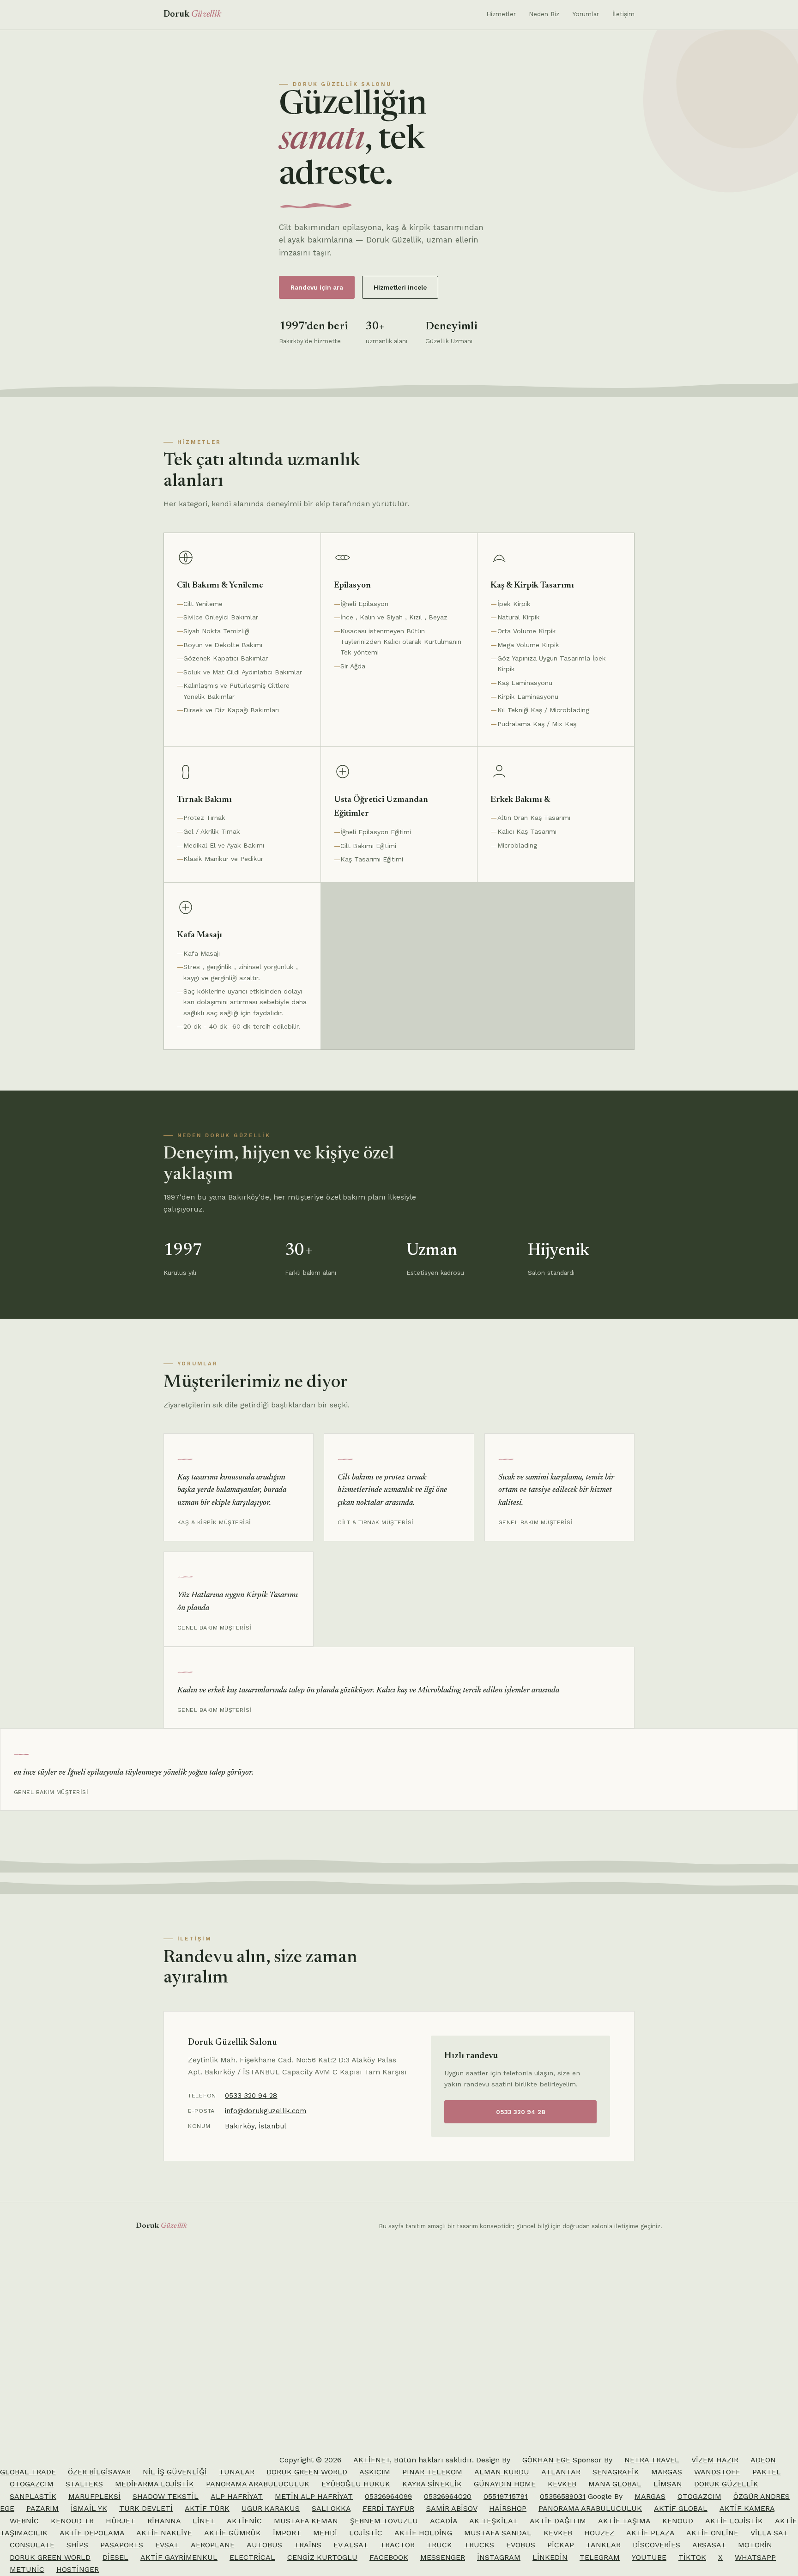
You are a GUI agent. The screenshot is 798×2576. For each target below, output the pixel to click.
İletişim (623, 14)
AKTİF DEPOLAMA (92, 2533)
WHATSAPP (755, 2557)
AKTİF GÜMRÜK (233, 2533)
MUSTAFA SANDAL (498, 2533)
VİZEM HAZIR (715, 2460)
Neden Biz (544, 14)
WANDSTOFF (717, 2472)
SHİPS (77, 2545)
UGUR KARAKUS (271, 2508)
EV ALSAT (351, 2545)
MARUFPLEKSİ (94, 2496)
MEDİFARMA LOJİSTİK (154, 2484)
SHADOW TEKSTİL (166, 2496)
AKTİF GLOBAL (681, 2508)
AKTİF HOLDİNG (423, 2533)
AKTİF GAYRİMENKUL (179, 2557)
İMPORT (287, 2533)
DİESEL (115, 2557)
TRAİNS (308, 2545)
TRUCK (439, 2545)
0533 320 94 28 (251, 2096)
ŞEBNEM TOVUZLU (384, 2521)
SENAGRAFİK (616, 2472)
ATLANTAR (561, 2472)
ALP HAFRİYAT (237, 2496)
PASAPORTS (122, 2545)
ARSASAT (709, 2545)
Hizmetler (501, 14)
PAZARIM (42, 2508)
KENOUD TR (72, 2521)
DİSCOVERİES (656, 2545)
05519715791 (506, 2496)
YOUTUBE (649, 2557)
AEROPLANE (213, 2545)
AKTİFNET (372, 2460)
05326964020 (448, 2496)
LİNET (204, 2521)
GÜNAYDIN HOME (505, 2484)
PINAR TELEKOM (432, 2472)
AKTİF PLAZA (650, 2533)
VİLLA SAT (769, 2533)
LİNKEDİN (550, 2557)
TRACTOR (397, 2545)
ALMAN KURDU (502, 2472)
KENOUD (678, 2521)
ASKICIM (375, 2472)
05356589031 (563, 2496)
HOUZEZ (599, 2533)
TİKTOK (692, 2557)
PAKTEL (767, 2472)
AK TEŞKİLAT (493, 2521)
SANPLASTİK (33, 2496)
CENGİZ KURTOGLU (322, 2557)
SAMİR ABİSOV (452, 2508)
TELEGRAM (600, 2557)
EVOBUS (521, 2545)
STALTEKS (84, 2484)
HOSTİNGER (78, 2569)
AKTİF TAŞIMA (624, 2521)
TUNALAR (237, 2472)
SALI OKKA (331, 2508)
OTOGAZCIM (32, 2484)
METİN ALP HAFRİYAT (314, 2496)
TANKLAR (603, 2545)
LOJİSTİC (366, 2533)
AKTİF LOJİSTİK (734, 2521)
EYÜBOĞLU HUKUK (356, 2484)
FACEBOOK (389, 2557)
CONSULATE (32, 2545)
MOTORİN (755, 2545)
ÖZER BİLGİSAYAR (99, 2472)
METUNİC (27, 2569)
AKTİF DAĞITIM (558, 2521)
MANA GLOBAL (615, 2484)
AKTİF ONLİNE (712, 2533)
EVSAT (167, 2545)
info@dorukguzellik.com (266, 2111)
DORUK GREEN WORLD (307, 2472)
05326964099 (388, 2496)
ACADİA (444, 2521)
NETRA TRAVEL (652, 2460)
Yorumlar (586, 14)
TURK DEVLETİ (146, 2508)
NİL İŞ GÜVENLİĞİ (175, 2472)
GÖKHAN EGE (547, 2460)
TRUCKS (479, 2545)
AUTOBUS (264, 2545)
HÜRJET (121, 2521)
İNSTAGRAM (499, 2557)
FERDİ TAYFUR (388, 2508)
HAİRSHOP (508, 2508)
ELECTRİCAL (252, 2557)
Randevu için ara (317, 287)
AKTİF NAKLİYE (164, 2533)
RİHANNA (164, 2521)
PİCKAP (561, 2545)
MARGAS (667, 2472)
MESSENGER (443, 2557)
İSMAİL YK (89, 2508)
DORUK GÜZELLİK (726, 2484)
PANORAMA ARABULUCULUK (258, 2484)
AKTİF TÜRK (207, 2508)
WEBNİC (24, 2521)
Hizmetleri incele (400, 287)
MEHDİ (325, 2533)
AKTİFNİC (244, 2521)
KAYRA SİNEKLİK (432, 2484)
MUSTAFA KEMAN (306, 2521)
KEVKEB (562, 2484)
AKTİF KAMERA (747, 2508)
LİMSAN (668, 2484)
